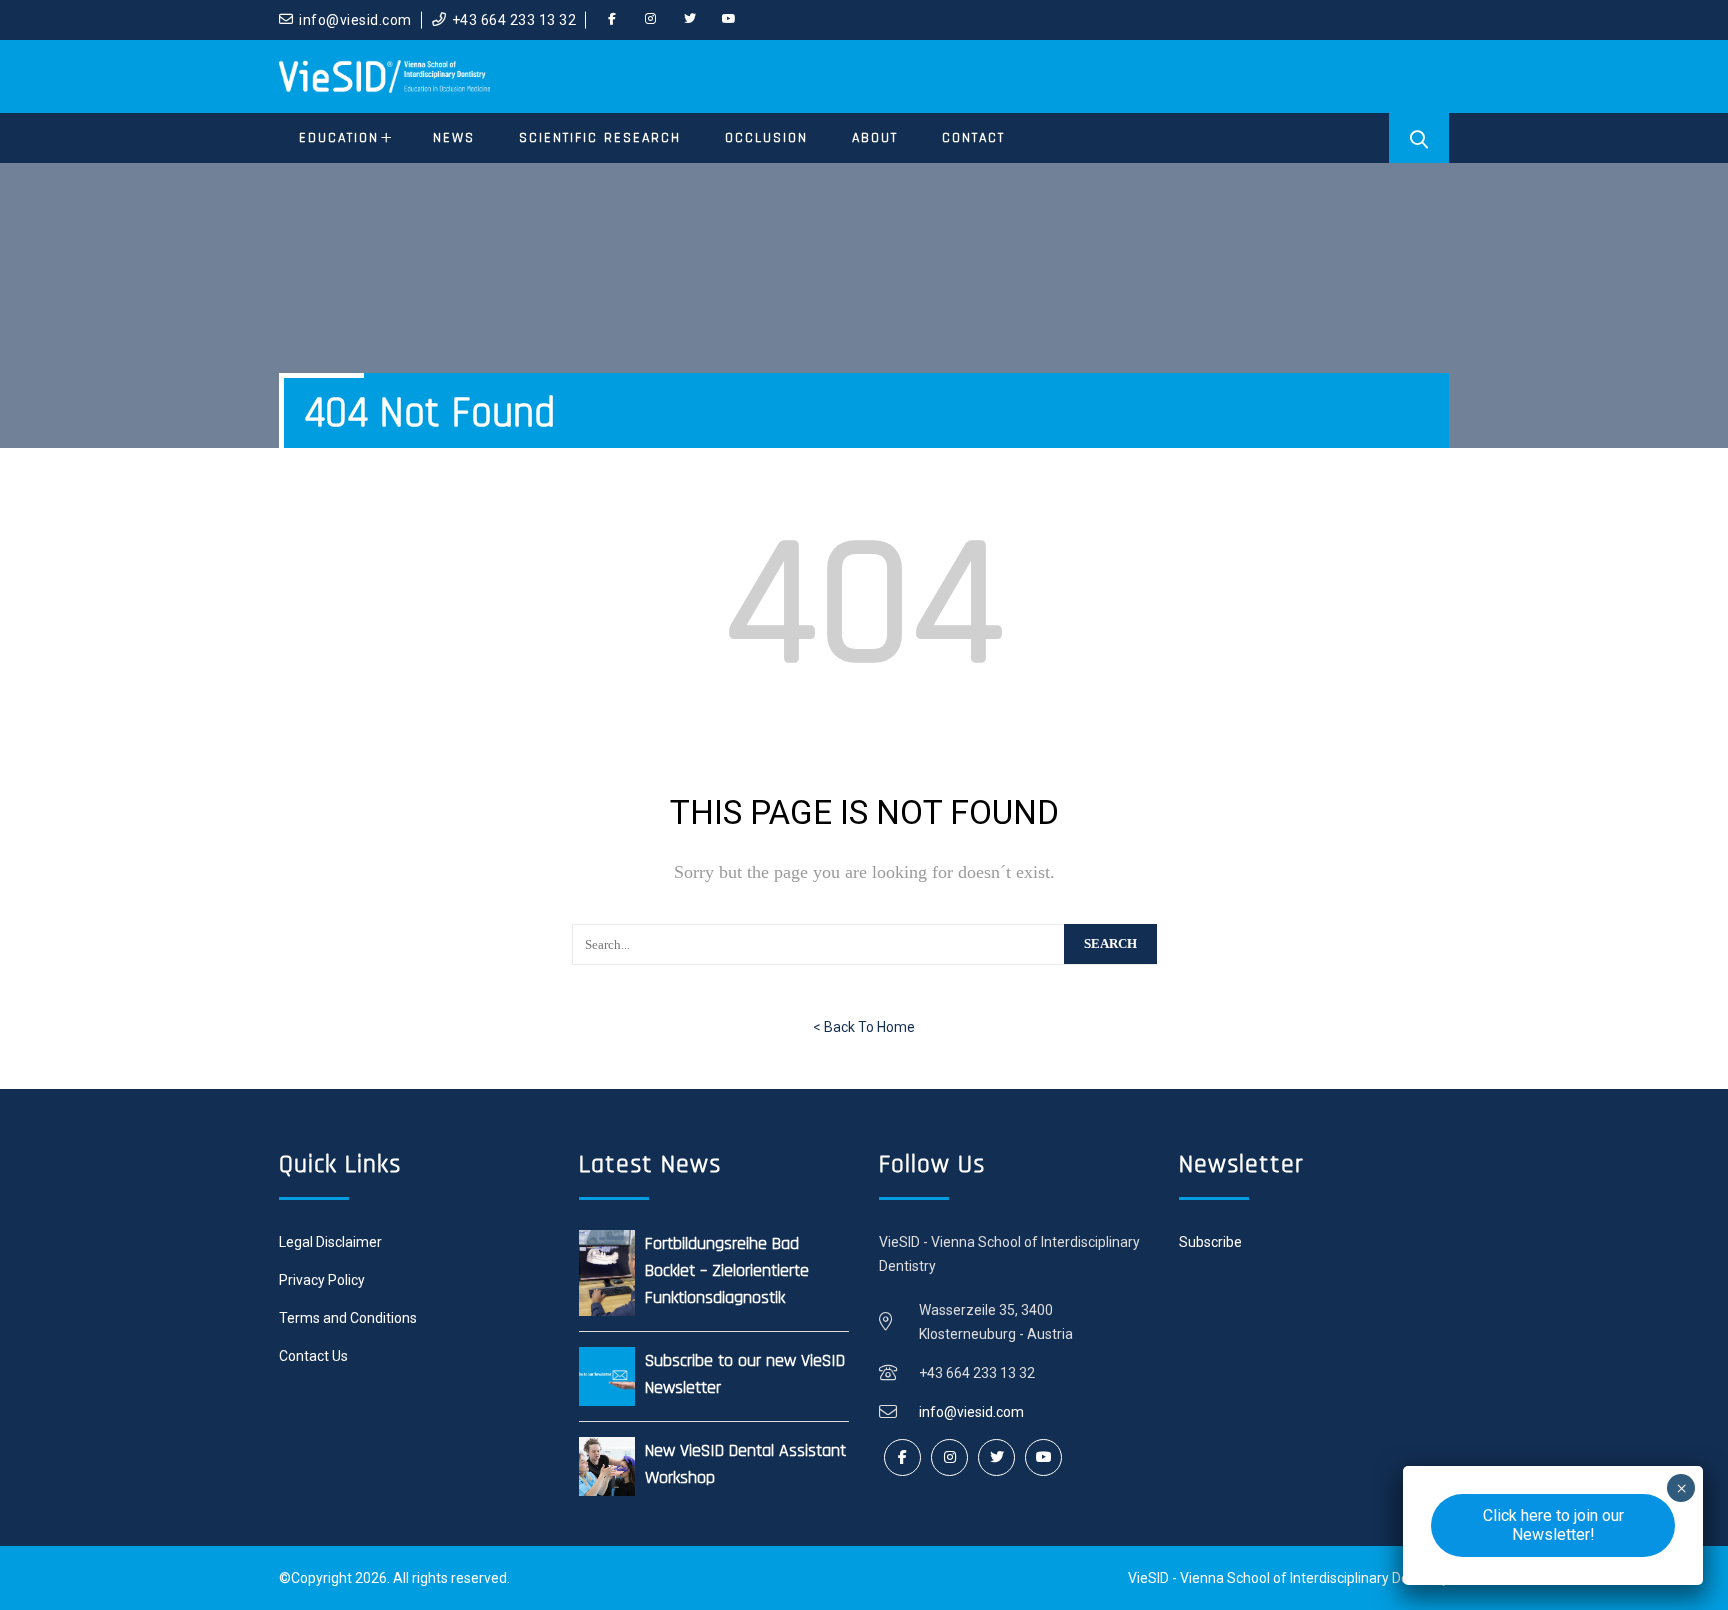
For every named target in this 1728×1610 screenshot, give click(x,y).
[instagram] (651, 20)
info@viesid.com (355, 20)
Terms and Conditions (348, 1318)
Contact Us (313, 1356)
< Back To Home (864, 1027)
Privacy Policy (322, 1280)
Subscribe (1210, 1242)
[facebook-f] (612, 20)
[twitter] (690, 20)
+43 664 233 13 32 (514, 20)
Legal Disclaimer (330, 1242)
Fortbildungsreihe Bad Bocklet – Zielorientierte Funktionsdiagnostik (727, 1270)
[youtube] (729, 20)
